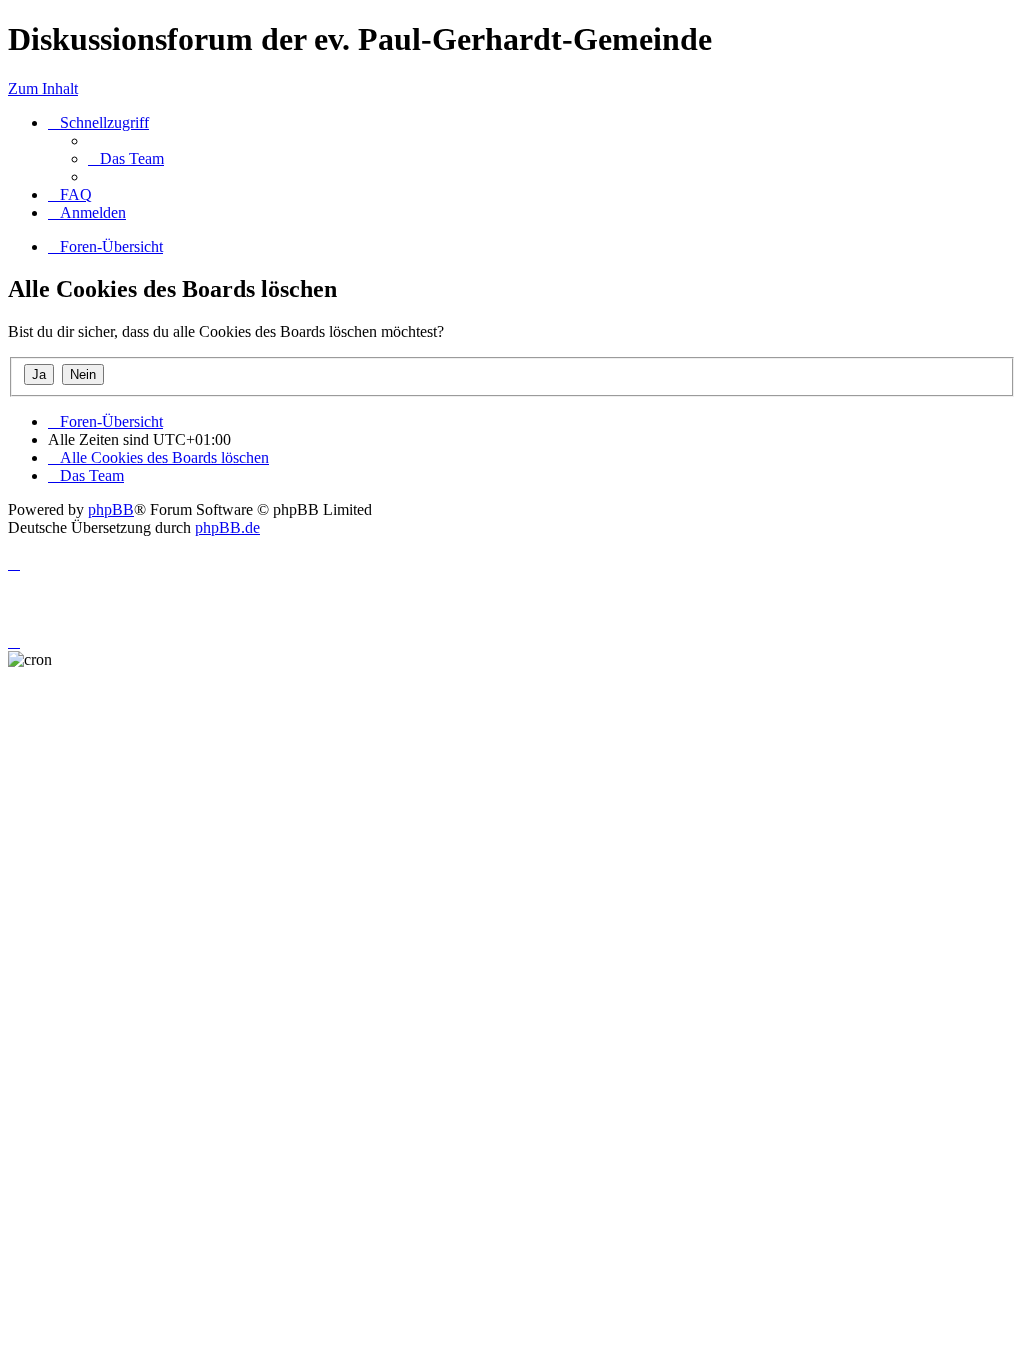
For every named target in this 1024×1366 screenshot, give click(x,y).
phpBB (111, 509)
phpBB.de (227, 527)
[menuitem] (126, 158)
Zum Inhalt (43, 88)
